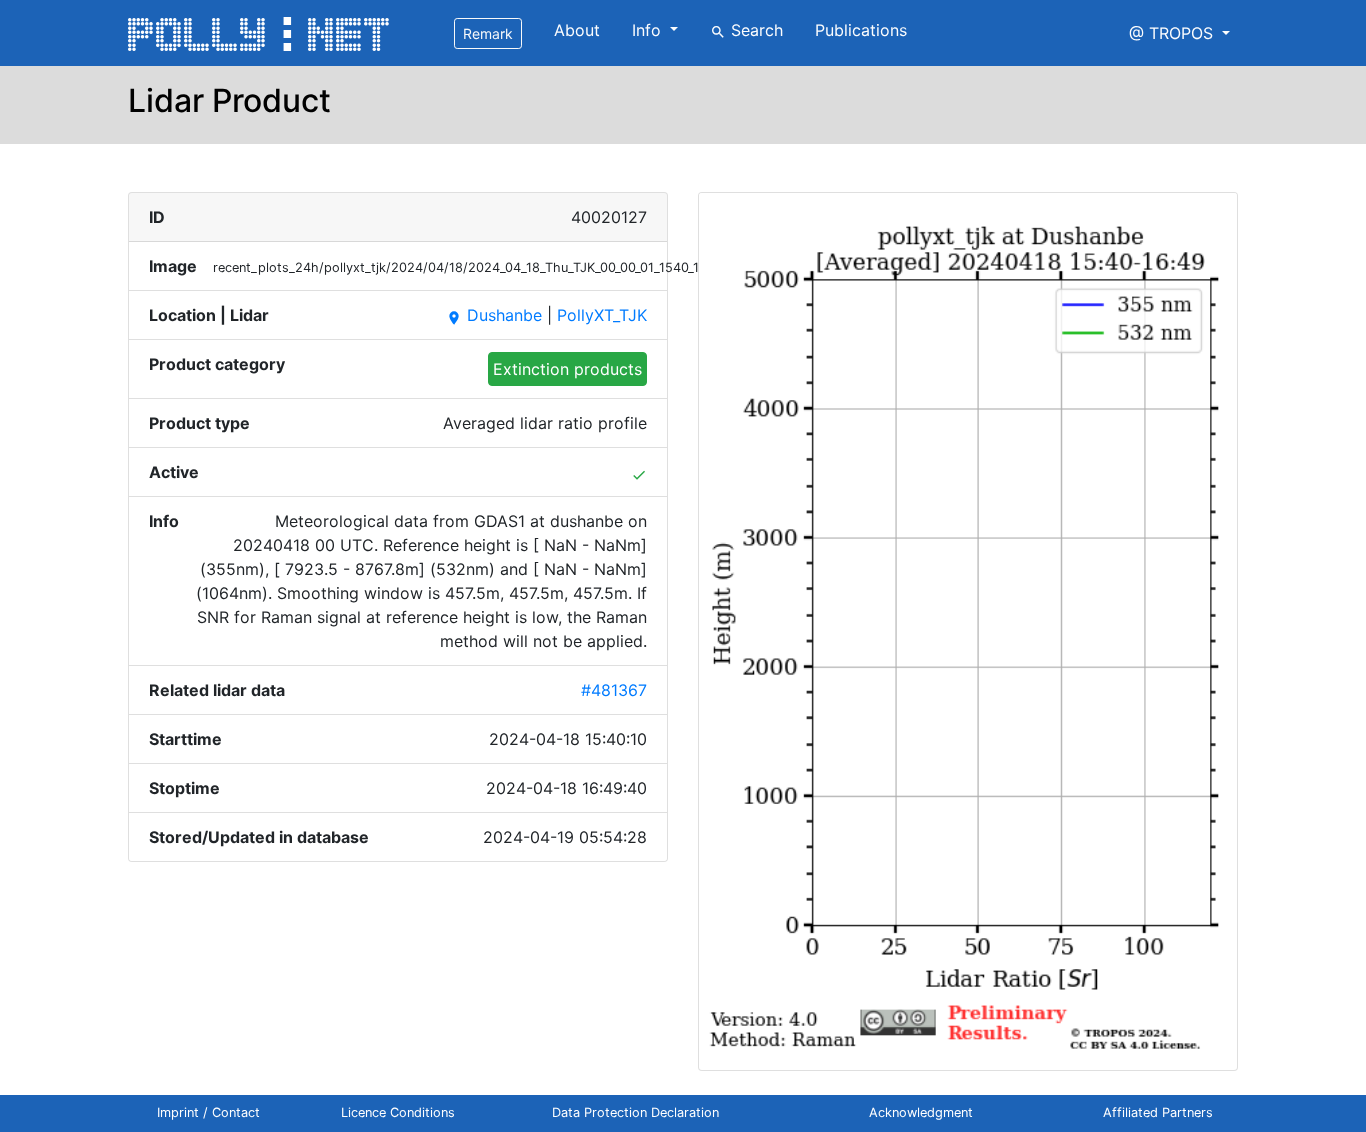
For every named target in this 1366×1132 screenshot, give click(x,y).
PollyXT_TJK (602, 315)
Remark (488, 33)
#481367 (614, 690)
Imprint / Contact (208, 1112)
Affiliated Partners (1158, 1112)
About (577, 30)
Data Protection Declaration (635, 1112)
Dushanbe (494, 315)
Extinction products (567, 369)
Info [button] (649, 30)
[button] (1179, 33)
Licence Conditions (398, 1112)
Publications (861, 30)
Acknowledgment (921, 1112)
